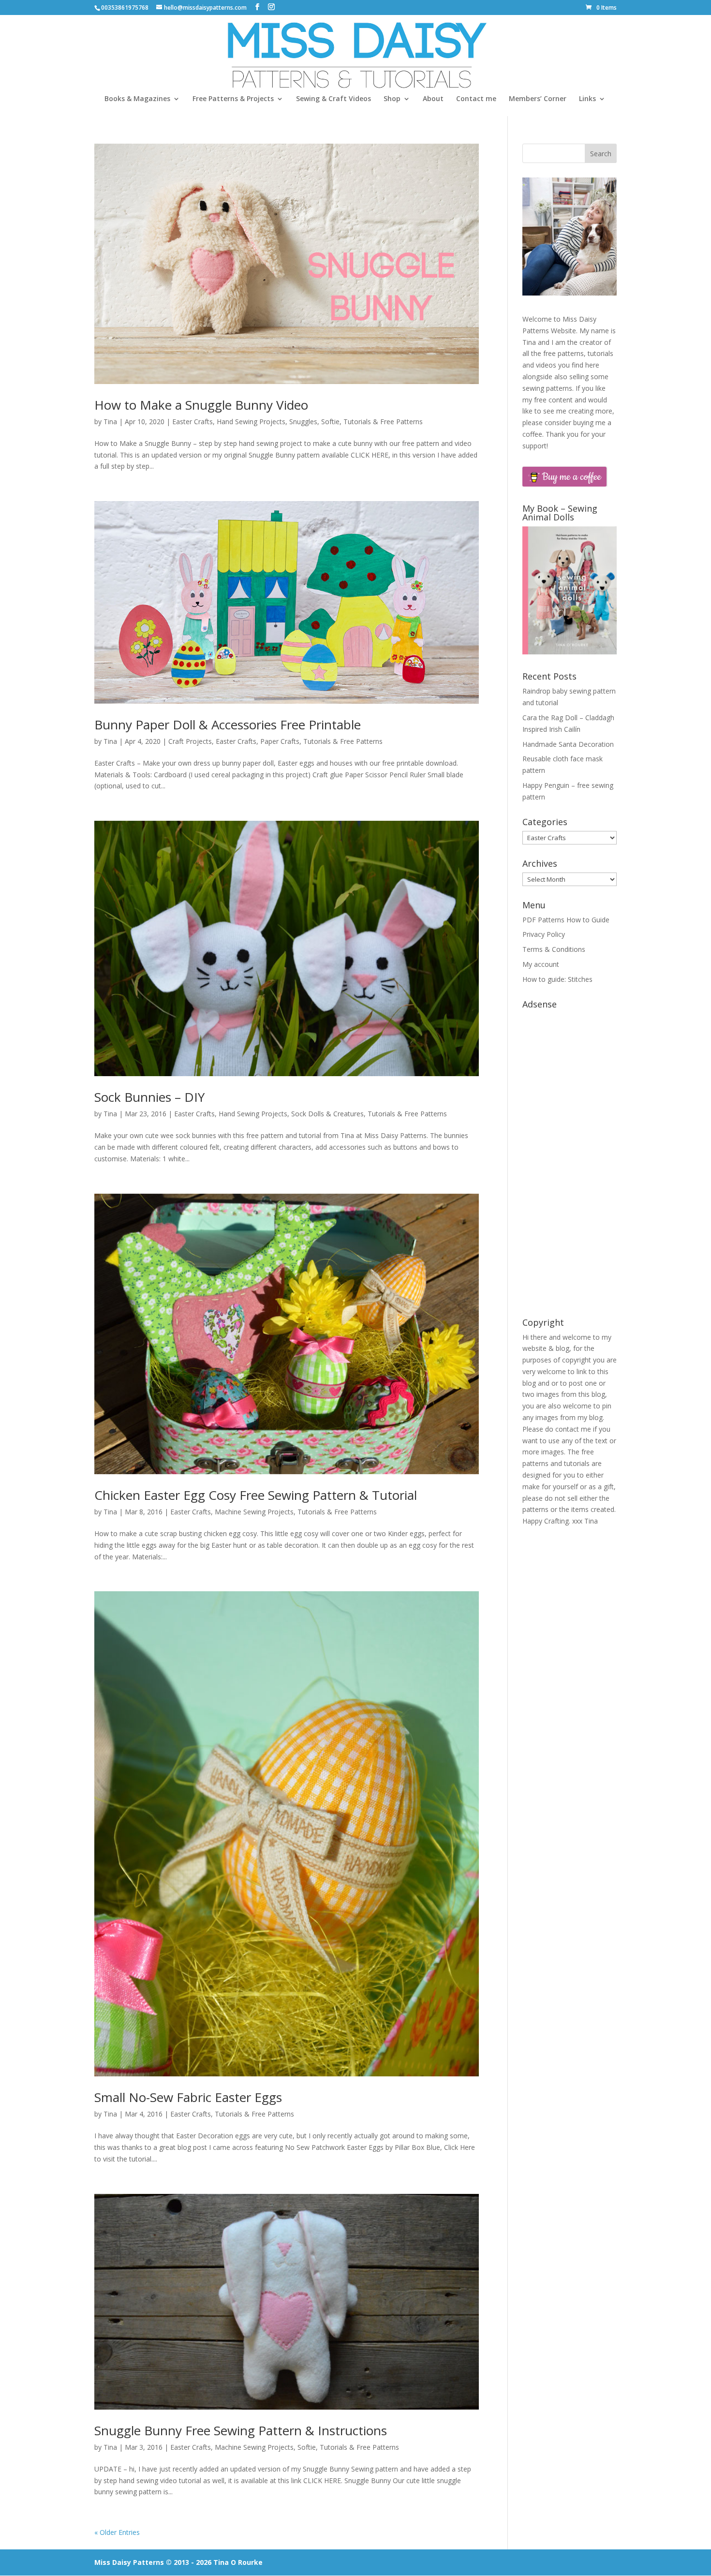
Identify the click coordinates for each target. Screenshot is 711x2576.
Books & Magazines (137, 99)
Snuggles (303, 422)
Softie (330, 422)
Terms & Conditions (554, 949)
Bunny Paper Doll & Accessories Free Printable (228, 725)
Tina (110, 422)
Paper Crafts (280, 741)
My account (541, 964)
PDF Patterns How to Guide (566, 920)
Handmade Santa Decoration (568, 744)
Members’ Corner (538, 99)
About (433, 99)
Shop (392, 99)
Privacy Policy (544, 934)
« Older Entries (117, 2532)
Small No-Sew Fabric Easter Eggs (188, 2097)
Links (587, 99)
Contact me (476, 99)
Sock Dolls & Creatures (327, 1114)
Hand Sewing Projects (251, 422)
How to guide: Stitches (557, 979)
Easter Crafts (193, 422)
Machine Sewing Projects (254, 1512)
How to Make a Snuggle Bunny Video (201, 405)
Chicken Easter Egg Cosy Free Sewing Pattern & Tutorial (256, 1495)
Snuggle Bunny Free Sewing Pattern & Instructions (241, 2430)
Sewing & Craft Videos (333, 99)
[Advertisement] (570, 1158)
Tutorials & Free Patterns (383, 422)
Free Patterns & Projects (233, 99)
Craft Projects (190, 741)
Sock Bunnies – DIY (149, 1097)
